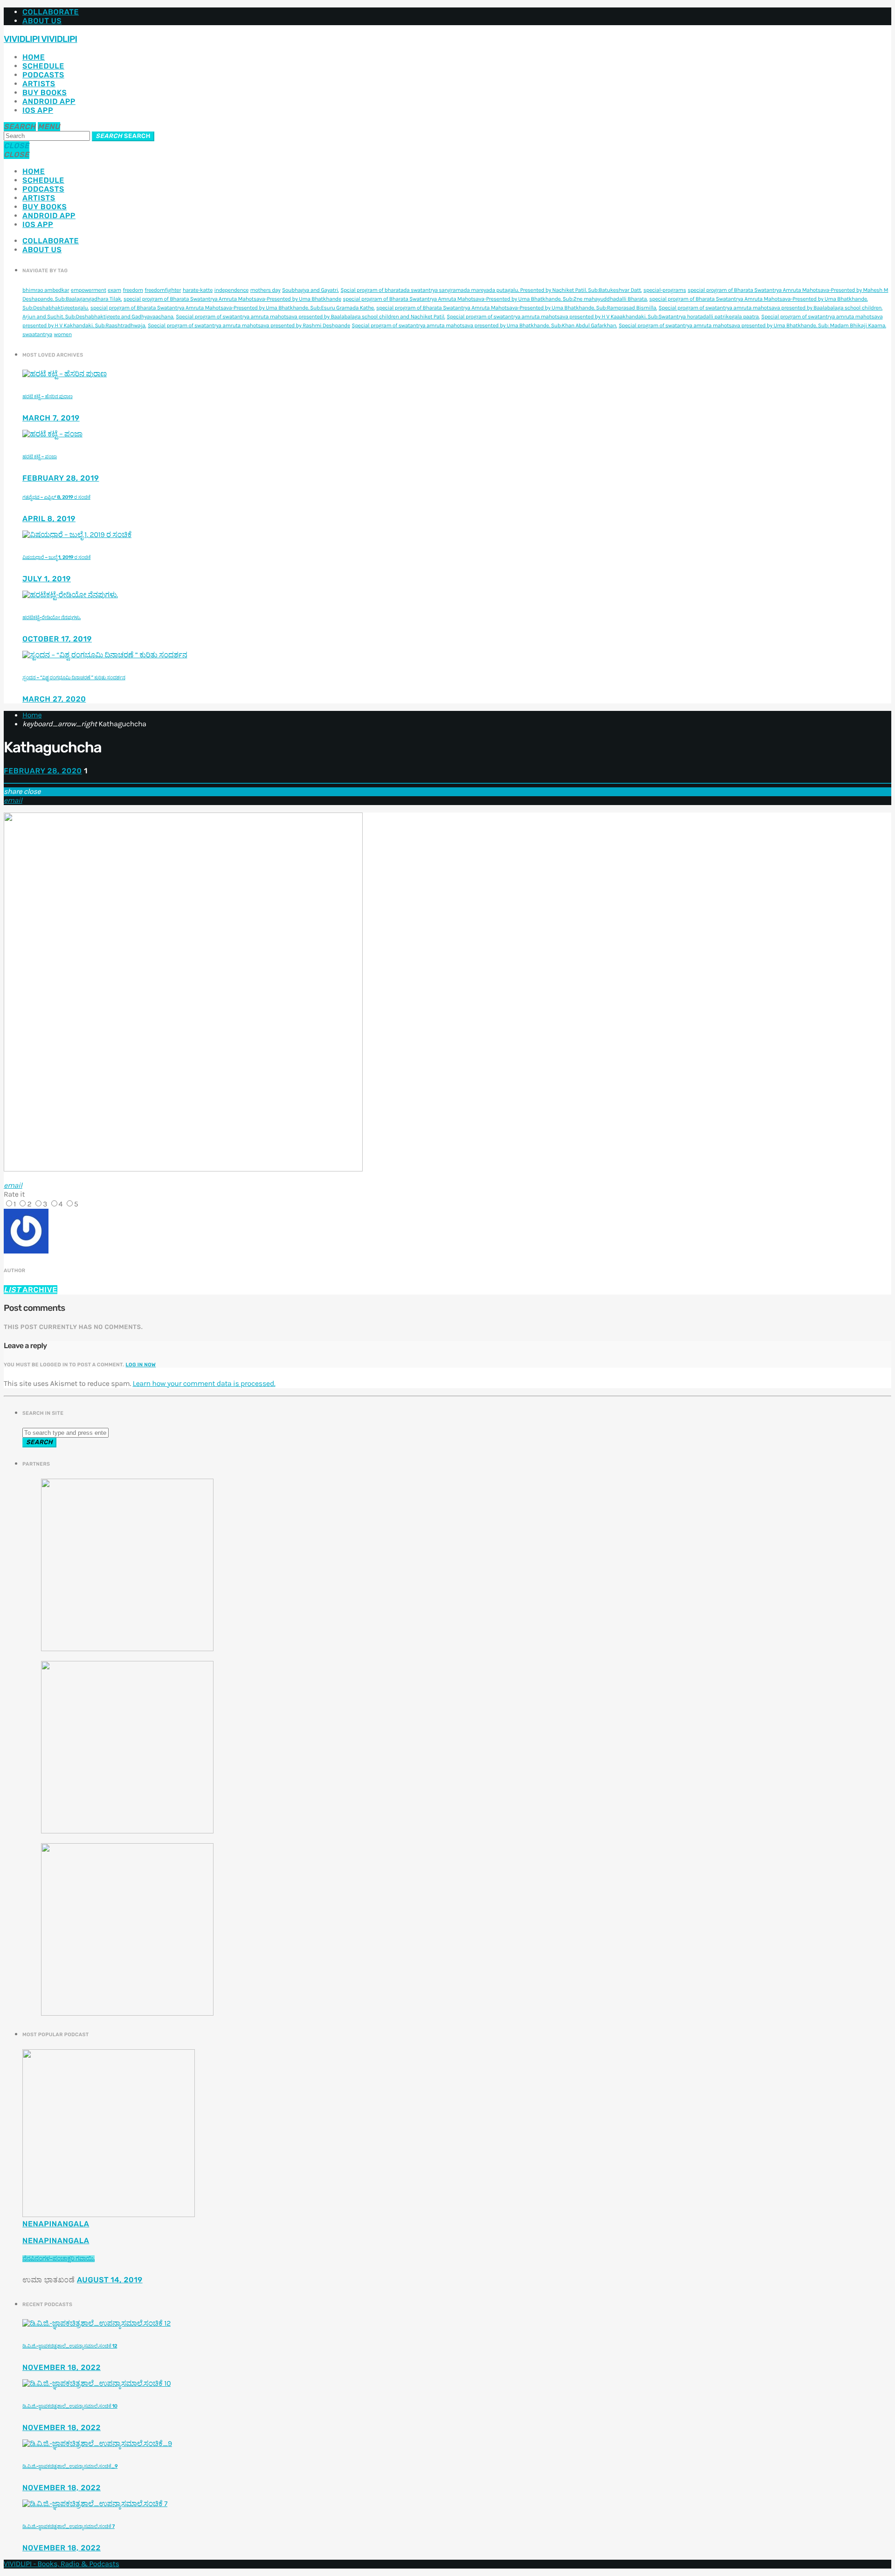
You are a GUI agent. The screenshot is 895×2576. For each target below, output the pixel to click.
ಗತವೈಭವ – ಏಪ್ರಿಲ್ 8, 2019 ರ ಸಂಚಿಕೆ (56, 497)
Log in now (141, 1365)
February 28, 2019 (61, 478)
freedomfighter (163, 290)
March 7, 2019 (51, 418)
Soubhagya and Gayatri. (310, 290)
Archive (31, 1290)
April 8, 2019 (49, 519)
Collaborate (51, 12)
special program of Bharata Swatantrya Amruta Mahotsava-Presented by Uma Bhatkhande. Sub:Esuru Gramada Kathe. (233, 308)
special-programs (664, 290)
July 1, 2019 (47, 579)
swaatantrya (37, 335)
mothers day (265, 290)
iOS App (38, 110)
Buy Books (45, 93)
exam (114, 290)
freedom (133, 290)
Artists (39, 84)
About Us (42, 21)
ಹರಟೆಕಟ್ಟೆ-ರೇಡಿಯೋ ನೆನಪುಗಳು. (52, 617)
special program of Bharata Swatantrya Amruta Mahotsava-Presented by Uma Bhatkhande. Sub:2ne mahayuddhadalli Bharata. (496, 299)
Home (34, 57)
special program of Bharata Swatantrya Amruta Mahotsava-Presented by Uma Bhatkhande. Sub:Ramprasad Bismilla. (516, 308)
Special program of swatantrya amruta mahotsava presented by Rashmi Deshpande (249, 326)
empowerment (89, 290)
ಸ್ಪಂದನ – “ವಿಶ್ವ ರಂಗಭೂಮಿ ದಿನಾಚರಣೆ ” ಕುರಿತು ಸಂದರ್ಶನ (74, 678)
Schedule (43, 66)
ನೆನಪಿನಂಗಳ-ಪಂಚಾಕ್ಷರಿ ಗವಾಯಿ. (59, 2259)
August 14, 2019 (110, 2280)
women (63, 335)
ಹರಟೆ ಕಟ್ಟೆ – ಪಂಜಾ (40, 457)
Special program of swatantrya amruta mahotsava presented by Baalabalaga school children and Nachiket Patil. (310, 317)
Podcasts (43, 75)
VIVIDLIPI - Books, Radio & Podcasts (62, 2564)
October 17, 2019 (57, 639)
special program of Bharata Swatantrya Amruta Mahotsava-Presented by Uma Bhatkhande (232, 299)
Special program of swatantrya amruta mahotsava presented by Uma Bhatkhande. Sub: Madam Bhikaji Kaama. (752, 326)
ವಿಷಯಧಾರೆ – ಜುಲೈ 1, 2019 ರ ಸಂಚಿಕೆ (56, 557)
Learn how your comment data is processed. (204, 1384)
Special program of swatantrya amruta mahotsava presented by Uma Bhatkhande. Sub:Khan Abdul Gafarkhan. (484, 326)
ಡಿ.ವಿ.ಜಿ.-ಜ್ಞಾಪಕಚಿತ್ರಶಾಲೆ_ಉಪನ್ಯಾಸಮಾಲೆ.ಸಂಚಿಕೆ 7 (69, 2526)
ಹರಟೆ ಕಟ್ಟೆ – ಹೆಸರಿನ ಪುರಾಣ (48, 396)
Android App (49, 101)
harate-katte (198, 290)
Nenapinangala (56, 2224)
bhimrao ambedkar (46, 290)
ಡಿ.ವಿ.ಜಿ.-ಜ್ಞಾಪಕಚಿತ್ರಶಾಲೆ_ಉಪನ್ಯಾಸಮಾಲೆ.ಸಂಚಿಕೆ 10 (70, 2406)
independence (232, 290)
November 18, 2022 (62, 2367)
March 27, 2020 (54, 699)
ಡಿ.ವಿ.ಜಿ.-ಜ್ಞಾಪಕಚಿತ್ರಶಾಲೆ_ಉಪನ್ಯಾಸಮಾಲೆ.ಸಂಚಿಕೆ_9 (70, 2466)
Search (123, 136)
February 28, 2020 (43, 771)
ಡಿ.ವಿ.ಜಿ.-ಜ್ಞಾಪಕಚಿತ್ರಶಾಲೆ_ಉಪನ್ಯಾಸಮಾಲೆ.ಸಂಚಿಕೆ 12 (70, 2346)
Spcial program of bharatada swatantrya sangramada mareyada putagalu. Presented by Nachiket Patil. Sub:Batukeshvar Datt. (491, 290)
